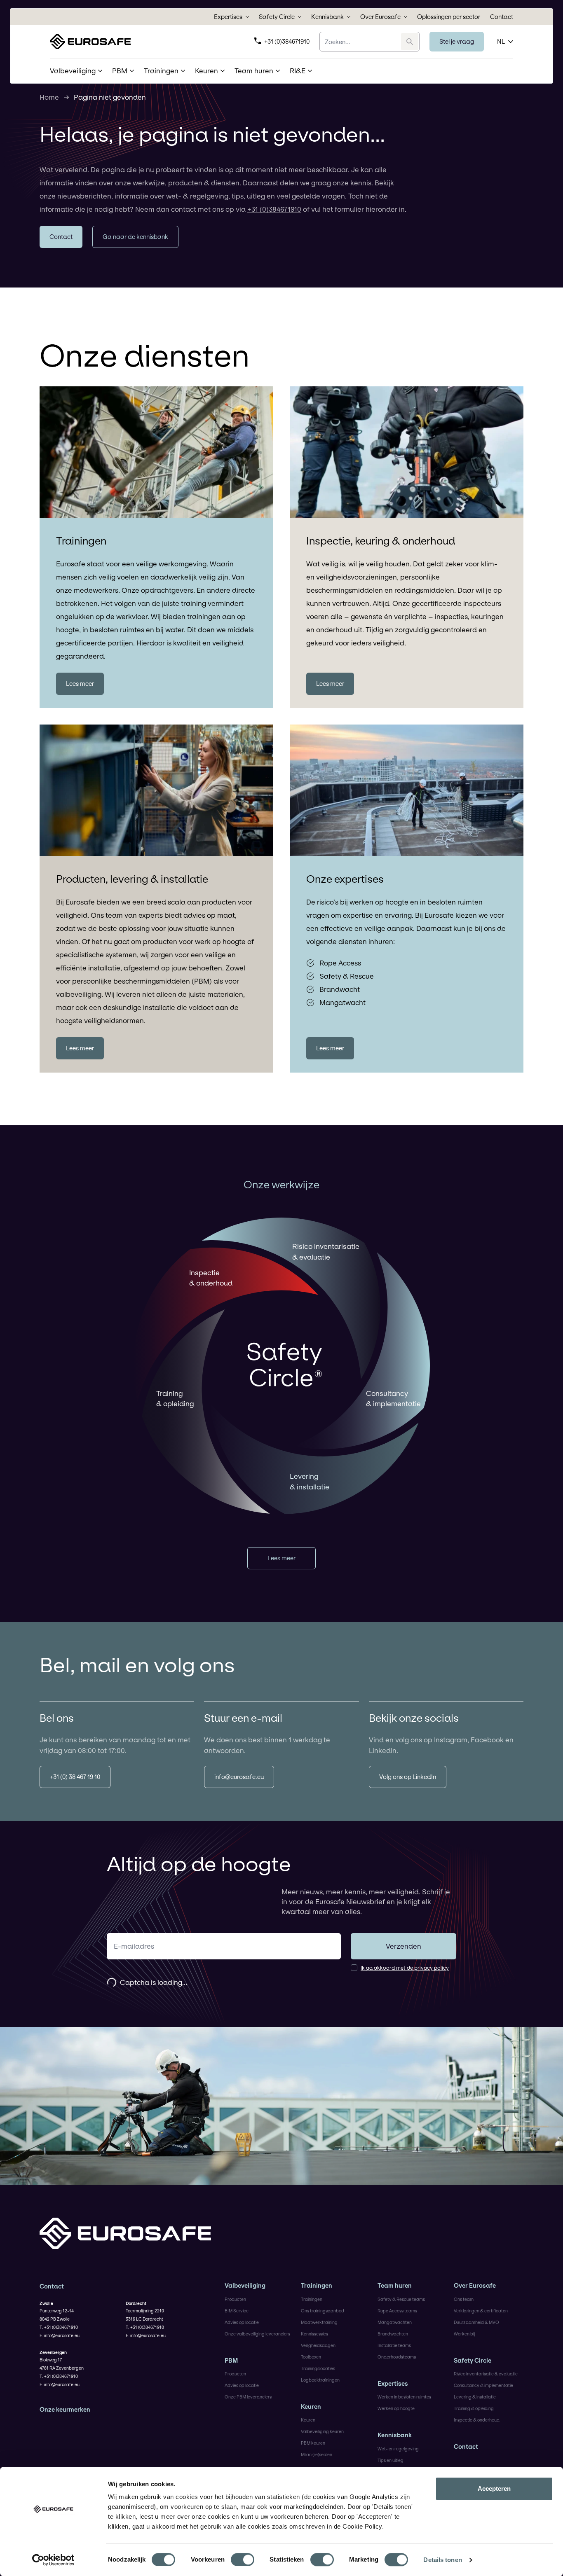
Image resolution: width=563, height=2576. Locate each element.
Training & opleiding (474, 2408)
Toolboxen (311, 2357)
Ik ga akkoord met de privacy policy (405, 1968)
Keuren (311, 2407)
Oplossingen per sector (449, 17)
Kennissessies (314, 2334)
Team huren (395, 2286)
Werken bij (464, 2334)
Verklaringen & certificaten (481, 2311)
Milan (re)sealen (317, 2454)
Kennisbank (327, 17)
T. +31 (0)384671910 (59, 2327)
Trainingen (317, 2286)
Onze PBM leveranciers (248, 2397)
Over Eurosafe (380, 17)
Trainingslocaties (318, 2368)
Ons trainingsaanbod (323, 2311)
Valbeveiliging (245, 2286)
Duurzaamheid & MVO (476, 2322)
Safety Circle (277, 17)
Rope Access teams (397, 2311)
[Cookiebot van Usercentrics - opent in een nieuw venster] (53, 2560)
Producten (235, 2299)
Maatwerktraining (319, 2322)
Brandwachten (393, 2334)
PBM (231, 2361)
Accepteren (494, 2488)
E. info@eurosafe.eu (60, 2335)
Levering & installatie (475, 2397)
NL (501, 41)
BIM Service (237, 2311)
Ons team (464, 2299)
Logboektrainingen (320, 2380)
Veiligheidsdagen (318, 2345)
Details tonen (442, 2560)
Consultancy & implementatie (483, 2385)
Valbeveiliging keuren (322, 2431)
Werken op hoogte (396, 2408)
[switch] (243, 2560)
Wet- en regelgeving (398, 2449)
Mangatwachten (395, 2322)
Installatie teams (394, 2345)
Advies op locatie (242, 2322)
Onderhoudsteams (397, 2357)
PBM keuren (313, 2443)
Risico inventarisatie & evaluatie (486, 2374)
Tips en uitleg (391, 2460)
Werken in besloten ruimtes (404, 2397)
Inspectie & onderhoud (477, 2420)
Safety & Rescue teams (401, 2299)
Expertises (228, 17)
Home (49, 97)
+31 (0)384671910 (287, 41)
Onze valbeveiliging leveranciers (257, 2334)
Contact (502, 17)
